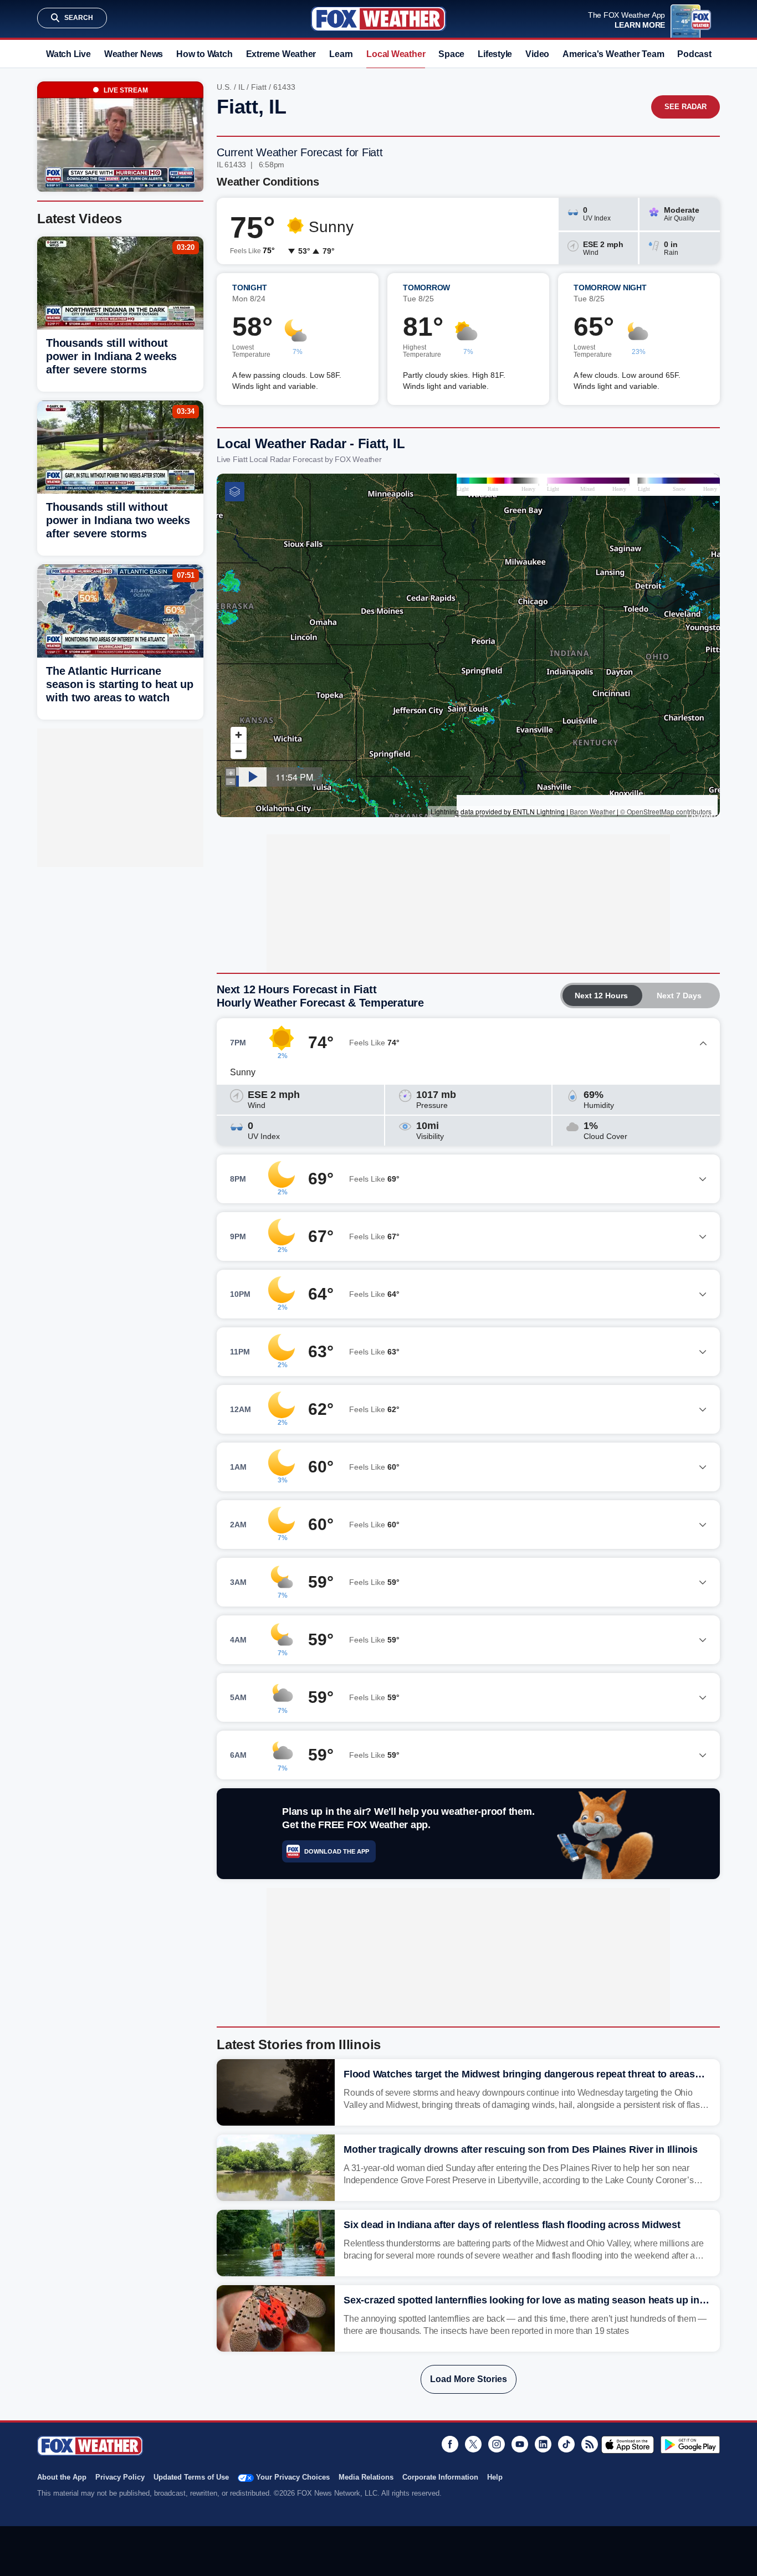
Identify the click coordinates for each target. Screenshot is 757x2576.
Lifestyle (495, 54)
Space (451, 54)
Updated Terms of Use (191, 2477)
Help (495, 2477)
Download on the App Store (628, 2445)
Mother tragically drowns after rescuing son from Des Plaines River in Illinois (521, 2149)
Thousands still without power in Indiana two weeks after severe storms (118, 520)
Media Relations (366, 2477)
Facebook (450, 2444)
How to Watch (204, 54)
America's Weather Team (613, 54)
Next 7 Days (679, 995)
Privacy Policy (120, 2477)
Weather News (134, 54)
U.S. (224, 87)
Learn (341, 54)
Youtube (520, 2444)
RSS (590, 2444)
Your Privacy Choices (293, 2477)
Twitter (473, 2444)
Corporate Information (440, 2477)
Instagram (497, 2444)
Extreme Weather (281, 54)
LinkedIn (543, 2444)
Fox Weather (378, 19)
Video (537, 54)
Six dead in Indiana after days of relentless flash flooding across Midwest (512, 2225)
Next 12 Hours (601, 995)
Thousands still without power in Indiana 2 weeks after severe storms (111, 356)
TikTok (566, 2444)
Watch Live (68, 54)
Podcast (694, 54)
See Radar (686, 107)
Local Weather (396, 54)
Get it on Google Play (690, 2445)
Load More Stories (469, 2379)
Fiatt (259, 87)
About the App (62, 2477)
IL (241, 87)
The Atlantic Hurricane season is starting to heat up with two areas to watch (120, 684)
